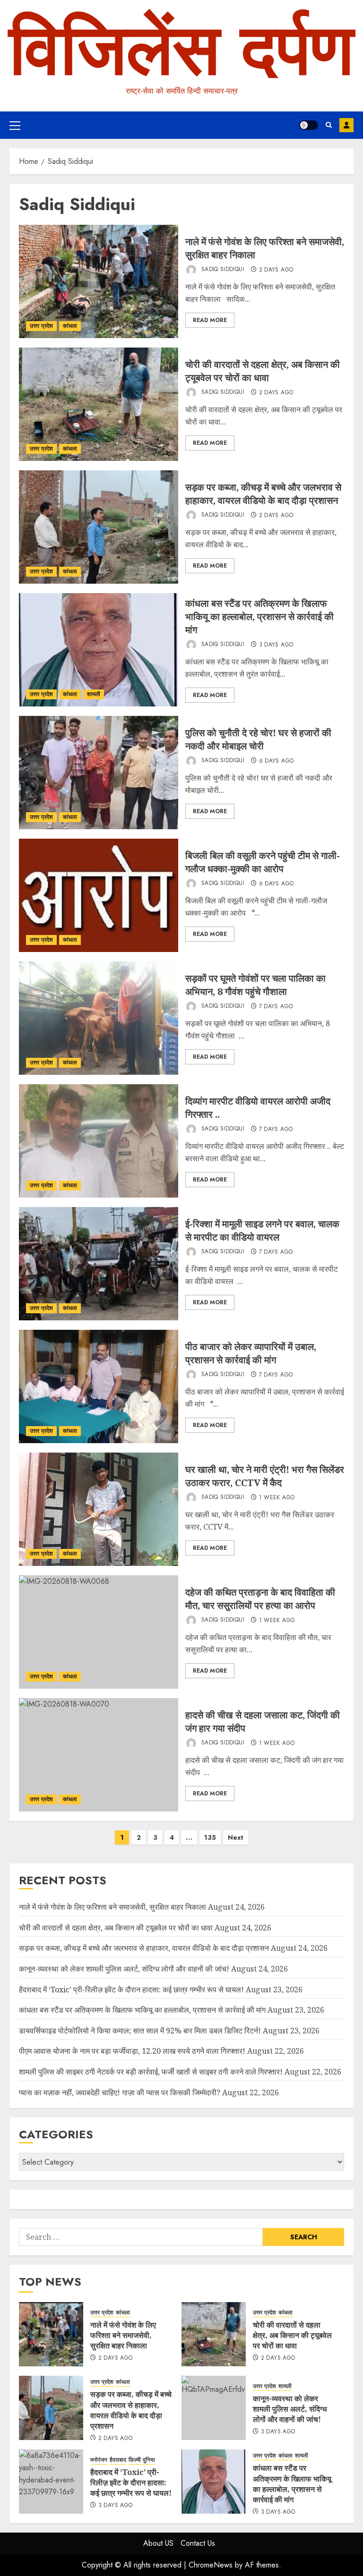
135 (210, 1837)
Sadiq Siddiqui (222, 270)
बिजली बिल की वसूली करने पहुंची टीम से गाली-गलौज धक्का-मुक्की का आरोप (263, 862)
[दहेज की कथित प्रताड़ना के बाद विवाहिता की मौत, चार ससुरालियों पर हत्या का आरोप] (99, 1632)
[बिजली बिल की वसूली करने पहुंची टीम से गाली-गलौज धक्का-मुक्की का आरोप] (99, 895)
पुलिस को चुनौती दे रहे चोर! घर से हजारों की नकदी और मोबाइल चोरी (258, 739)
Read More (210, 320)
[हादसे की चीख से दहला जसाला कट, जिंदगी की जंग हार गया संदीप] (99, 1755)
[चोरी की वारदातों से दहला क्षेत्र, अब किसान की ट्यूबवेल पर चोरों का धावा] (99, 404)
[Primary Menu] (15, 125)
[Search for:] (141, 2237)
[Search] (329, 125)
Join (346, 125)
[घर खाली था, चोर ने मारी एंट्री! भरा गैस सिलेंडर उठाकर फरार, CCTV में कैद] (99, 1509)
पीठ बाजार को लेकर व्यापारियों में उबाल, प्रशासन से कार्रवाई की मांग (251, 1353)
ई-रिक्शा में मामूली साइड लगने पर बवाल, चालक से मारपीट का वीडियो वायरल (262, 1230)
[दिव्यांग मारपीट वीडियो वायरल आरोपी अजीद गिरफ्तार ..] (99, 1141)
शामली (94, 694)
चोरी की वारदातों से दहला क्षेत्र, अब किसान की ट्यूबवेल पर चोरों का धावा (263, 371)
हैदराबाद (118, 2460)
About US (158, 2543)
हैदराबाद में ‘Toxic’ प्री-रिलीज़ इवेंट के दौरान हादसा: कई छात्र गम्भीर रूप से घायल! (131, 1989)
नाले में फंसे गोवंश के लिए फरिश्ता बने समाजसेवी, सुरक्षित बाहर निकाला (112, 1907)
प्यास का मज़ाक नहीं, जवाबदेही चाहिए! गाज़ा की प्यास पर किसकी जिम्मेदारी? (120, 2092)
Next (236, 1837)
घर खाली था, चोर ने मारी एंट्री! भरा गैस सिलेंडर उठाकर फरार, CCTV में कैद (265, 1476)
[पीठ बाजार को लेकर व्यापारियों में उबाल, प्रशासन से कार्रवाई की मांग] (99, 1386)
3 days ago (276, 645)
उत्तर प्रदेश (41, 326)
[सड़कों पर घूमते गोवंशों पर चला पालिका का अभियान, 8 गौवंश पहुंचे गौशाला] (99, 1018)
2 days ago (276, 270)
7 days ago (276, 1007)
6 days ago (277, 761)
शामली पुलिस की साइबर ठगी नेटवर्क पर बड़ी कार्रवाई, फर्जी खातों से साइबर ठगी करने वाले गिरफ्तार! (151, 2072)
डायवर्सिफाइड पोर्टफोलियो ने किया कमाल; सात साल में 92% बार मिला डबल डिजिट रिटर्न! (140, 2031)
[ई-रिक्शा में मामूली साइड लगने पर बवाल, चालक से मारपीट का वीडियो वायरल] (99, 1264)
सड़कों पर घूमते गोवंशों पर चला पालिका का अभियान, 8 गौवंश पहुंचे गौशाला (255, 985)
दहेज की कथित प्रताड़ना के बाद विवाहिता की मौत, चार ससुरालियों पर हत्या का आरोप (260, 1599)
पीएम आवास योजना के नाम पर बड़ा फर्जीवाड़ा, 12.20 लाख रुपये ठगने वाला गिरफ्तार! (132, 2051)
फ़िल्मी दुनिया (142, 2460)
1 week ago (277, 1498)
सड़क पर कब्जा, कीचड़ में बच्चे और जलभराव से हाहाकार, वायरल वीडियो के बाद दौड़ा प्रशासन (263, 494)
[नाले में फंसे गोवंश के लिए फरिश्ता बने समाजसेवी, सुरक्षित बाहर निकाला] (99, 281)
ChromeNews (211, 2565)
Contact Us (198, 2543)
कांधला (70, 326)
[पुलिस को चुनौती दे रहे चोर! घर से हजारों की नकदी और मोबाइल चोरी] (99, 773)
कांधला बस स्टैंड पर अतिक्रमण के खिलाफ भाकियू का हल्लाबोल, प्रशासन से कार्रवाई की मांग (259, 616)
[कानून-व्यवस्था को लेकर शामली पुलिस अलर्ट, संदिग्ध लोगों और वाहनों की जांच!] (214, 2408)
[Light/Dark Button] (309, 125)
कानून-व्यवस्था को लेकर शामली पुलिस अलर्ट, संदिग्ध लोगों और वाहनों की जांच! (124, 1969)
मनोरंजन (99, 2460)
